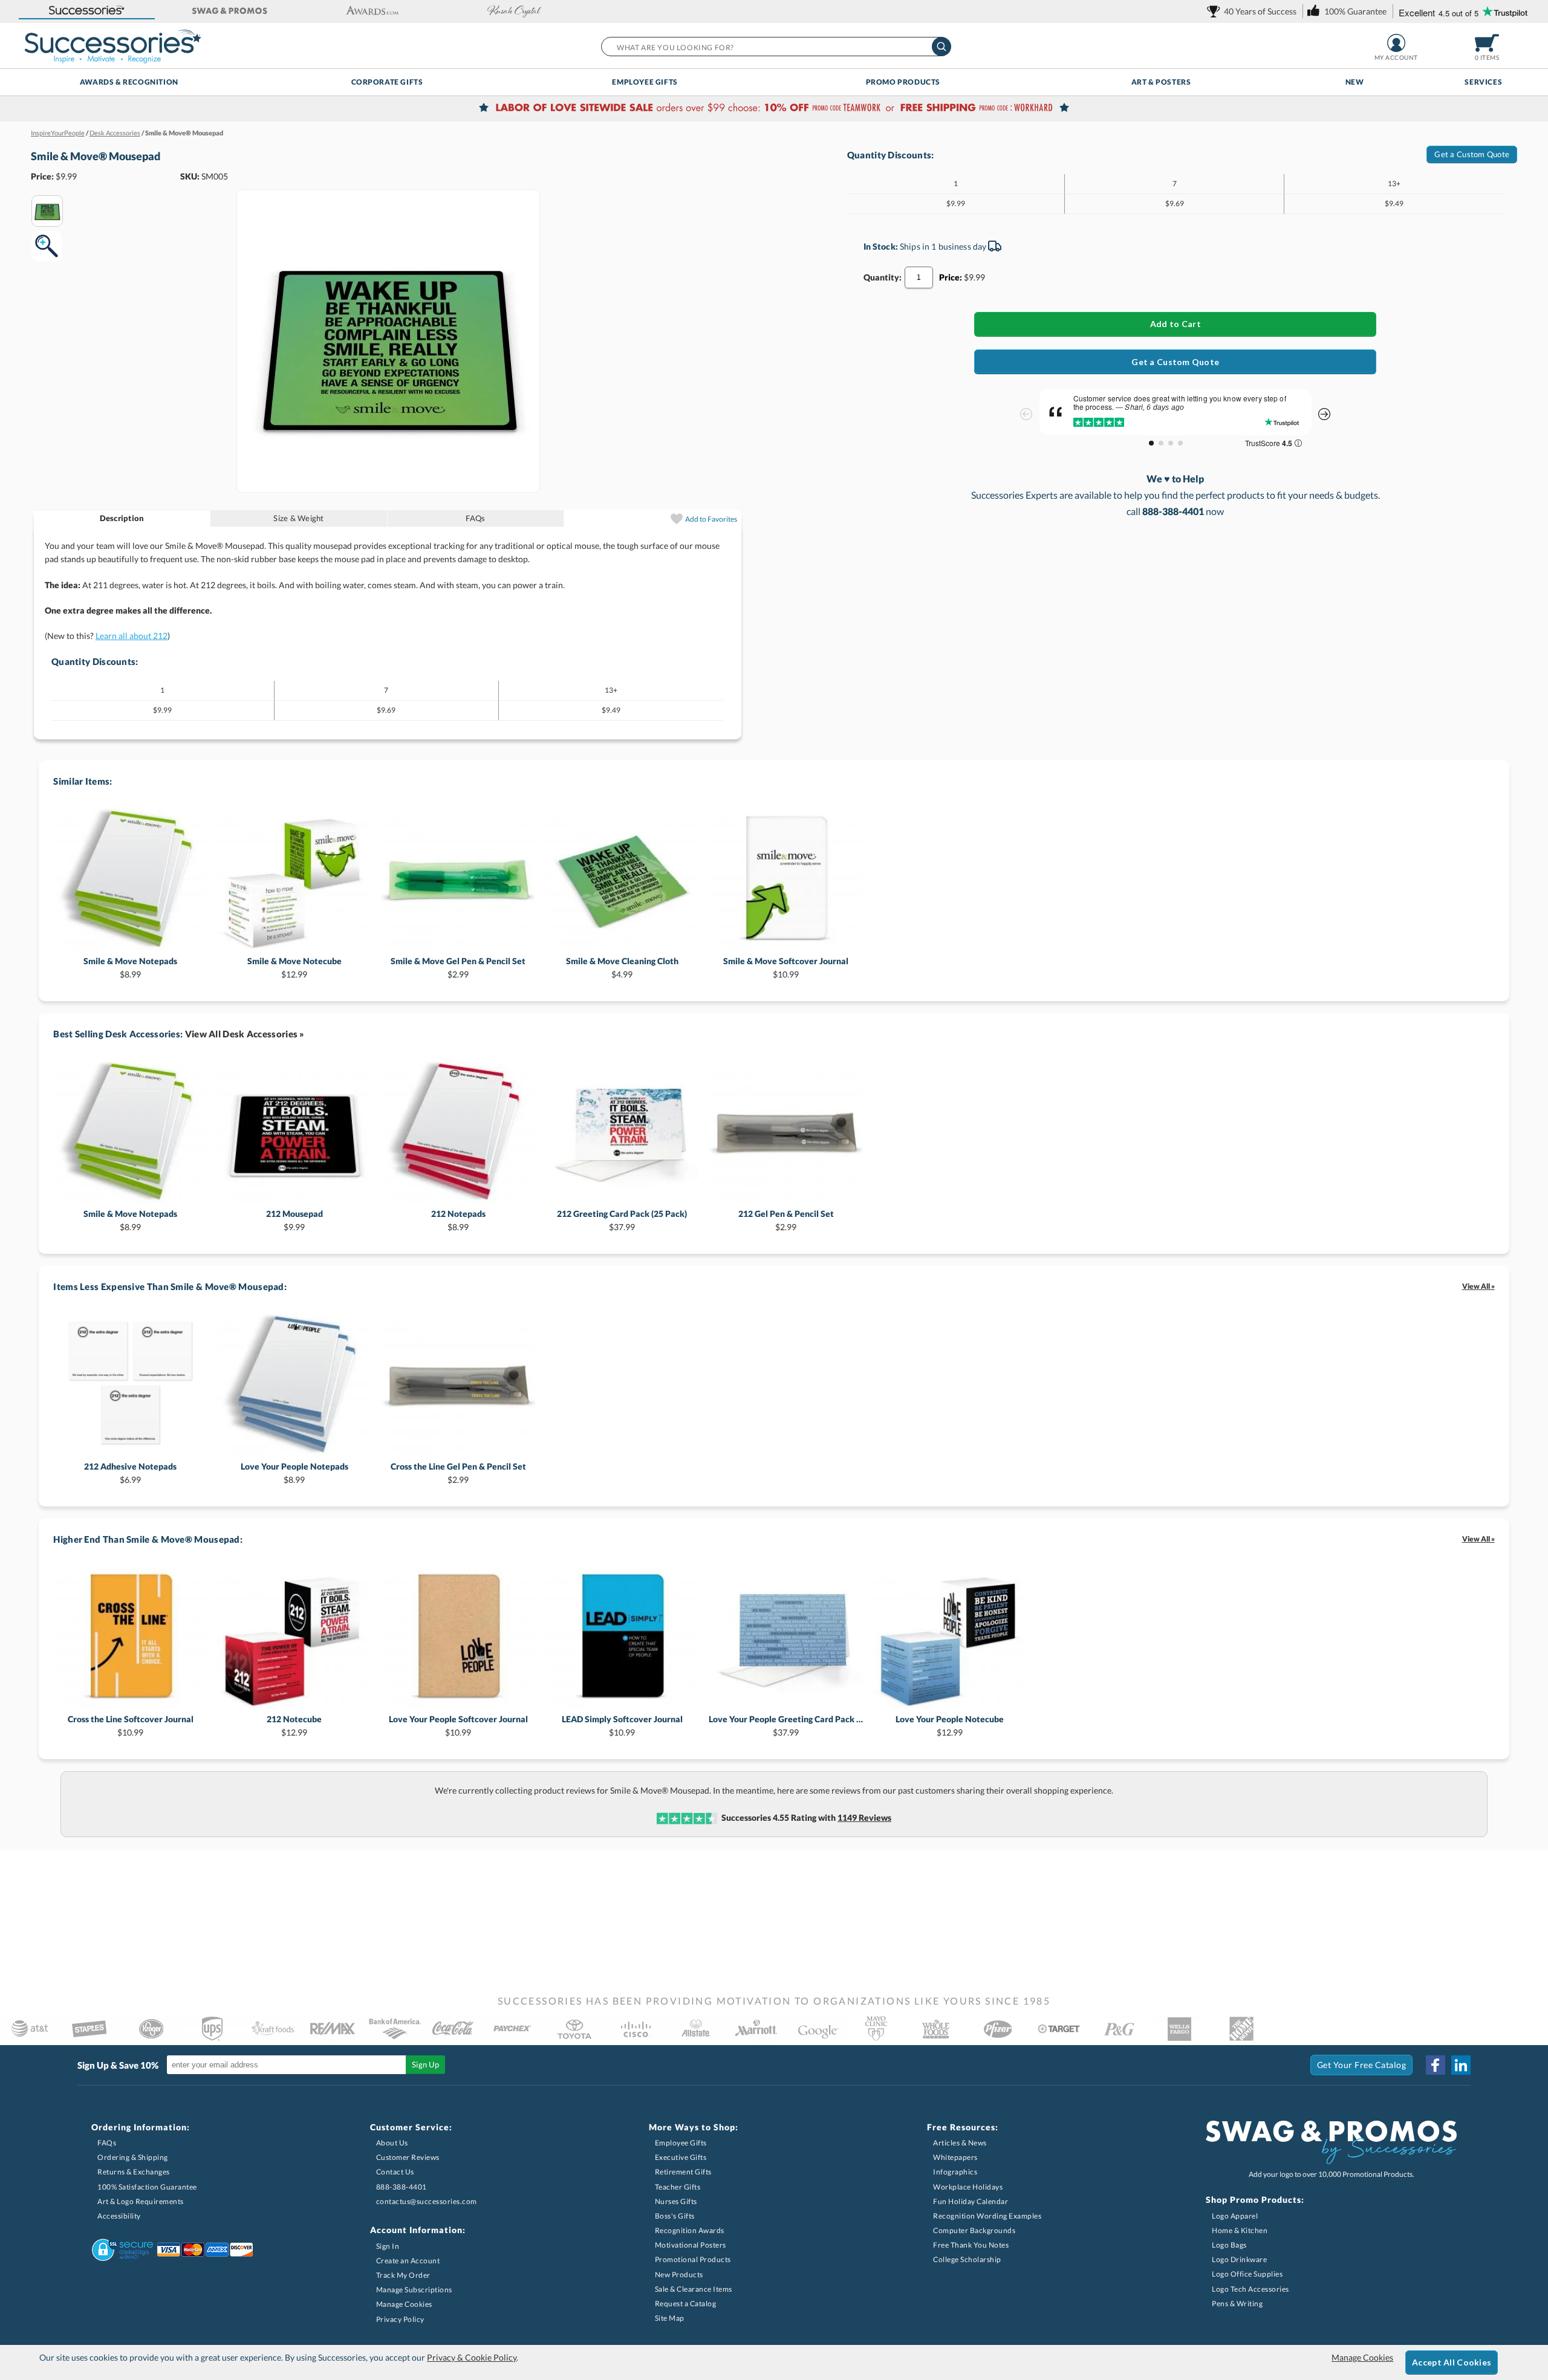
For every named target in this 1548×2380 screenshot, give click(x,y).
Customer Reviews (408, 2157)
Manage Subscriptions (414, 2290)
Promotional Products (693, 2259)
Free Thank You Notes (971, 2245)
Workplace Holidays (968, 2187)
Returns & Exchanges (134, 2172)
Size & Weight (298, 518)
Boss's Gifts (675, 2216)
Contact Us (395, 2172)
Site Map (670, 2318)
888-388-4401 (402, 2187)
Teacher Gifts (678, 2187)
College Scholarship (967, 2259)
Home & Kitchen (1240, 2230)
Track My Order (403, 2275)
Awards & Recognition (129, 82)
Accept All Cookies (1452, 2362)
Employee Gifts (645, 82)
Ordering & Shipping (133, 2157)
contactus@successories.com (427, 2201)
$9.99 (294, 1220)
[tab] (122, 518)
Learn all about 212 (132, 636)
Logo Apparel (1235, 2216)
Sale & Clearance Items (694, 2289)
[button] (87, 11)
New (1355, 82)
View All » (1478, 1286)
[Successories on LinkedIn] (1461, 2065)
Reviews (864, 1817)
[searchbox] (776, 47)
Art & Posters (1161, 82)
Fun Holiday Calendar (971, 2201)
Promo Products (903, 82)
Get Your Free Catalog (1362, 2065)
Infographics (955, 2172)
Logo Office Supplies (1247, 2274)
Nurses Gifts (676, 2201)
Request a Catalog (686, 2304)
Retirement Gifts (683, 2172)
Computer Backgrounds (974, 2230)
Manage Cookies (404, 2304)
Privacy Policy (400, 2319)
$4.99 (622, 968)
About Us (392, 2143)
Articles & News (960, 2143)
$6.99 (130, 1473)
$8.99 (130, 968)
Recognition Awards (690, 2230)
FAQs (475, 518)
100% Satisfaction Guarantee (147, 2187)
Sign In (388, 2246)
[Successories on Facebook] (1436, 2065)
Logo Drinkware (1239, 2259)
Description (122, 518)
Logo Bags (1229, 2245)
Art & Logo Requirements (141, 2201)
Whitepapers (955, 2157)
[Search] (941, 47)
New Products (679, 2275)
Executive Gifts (681, 2157)
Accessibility (119, 2216)
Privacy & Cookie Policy (472, 2357)
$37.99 (622, 1220)
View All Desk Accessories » (245, 1034)
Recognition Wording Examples (987, 2216)
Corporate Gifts (387, 82)
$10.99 (786, 968)
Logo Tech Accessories (1250, 2289)
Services (1483, 82)
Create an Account (408, 2261)
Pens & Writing (1237, 2304)
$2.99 (458, 968)
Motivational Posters (691, 2245)
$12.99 (294, 968)
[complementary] (774, 109)
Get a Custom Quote (1472, 154)
